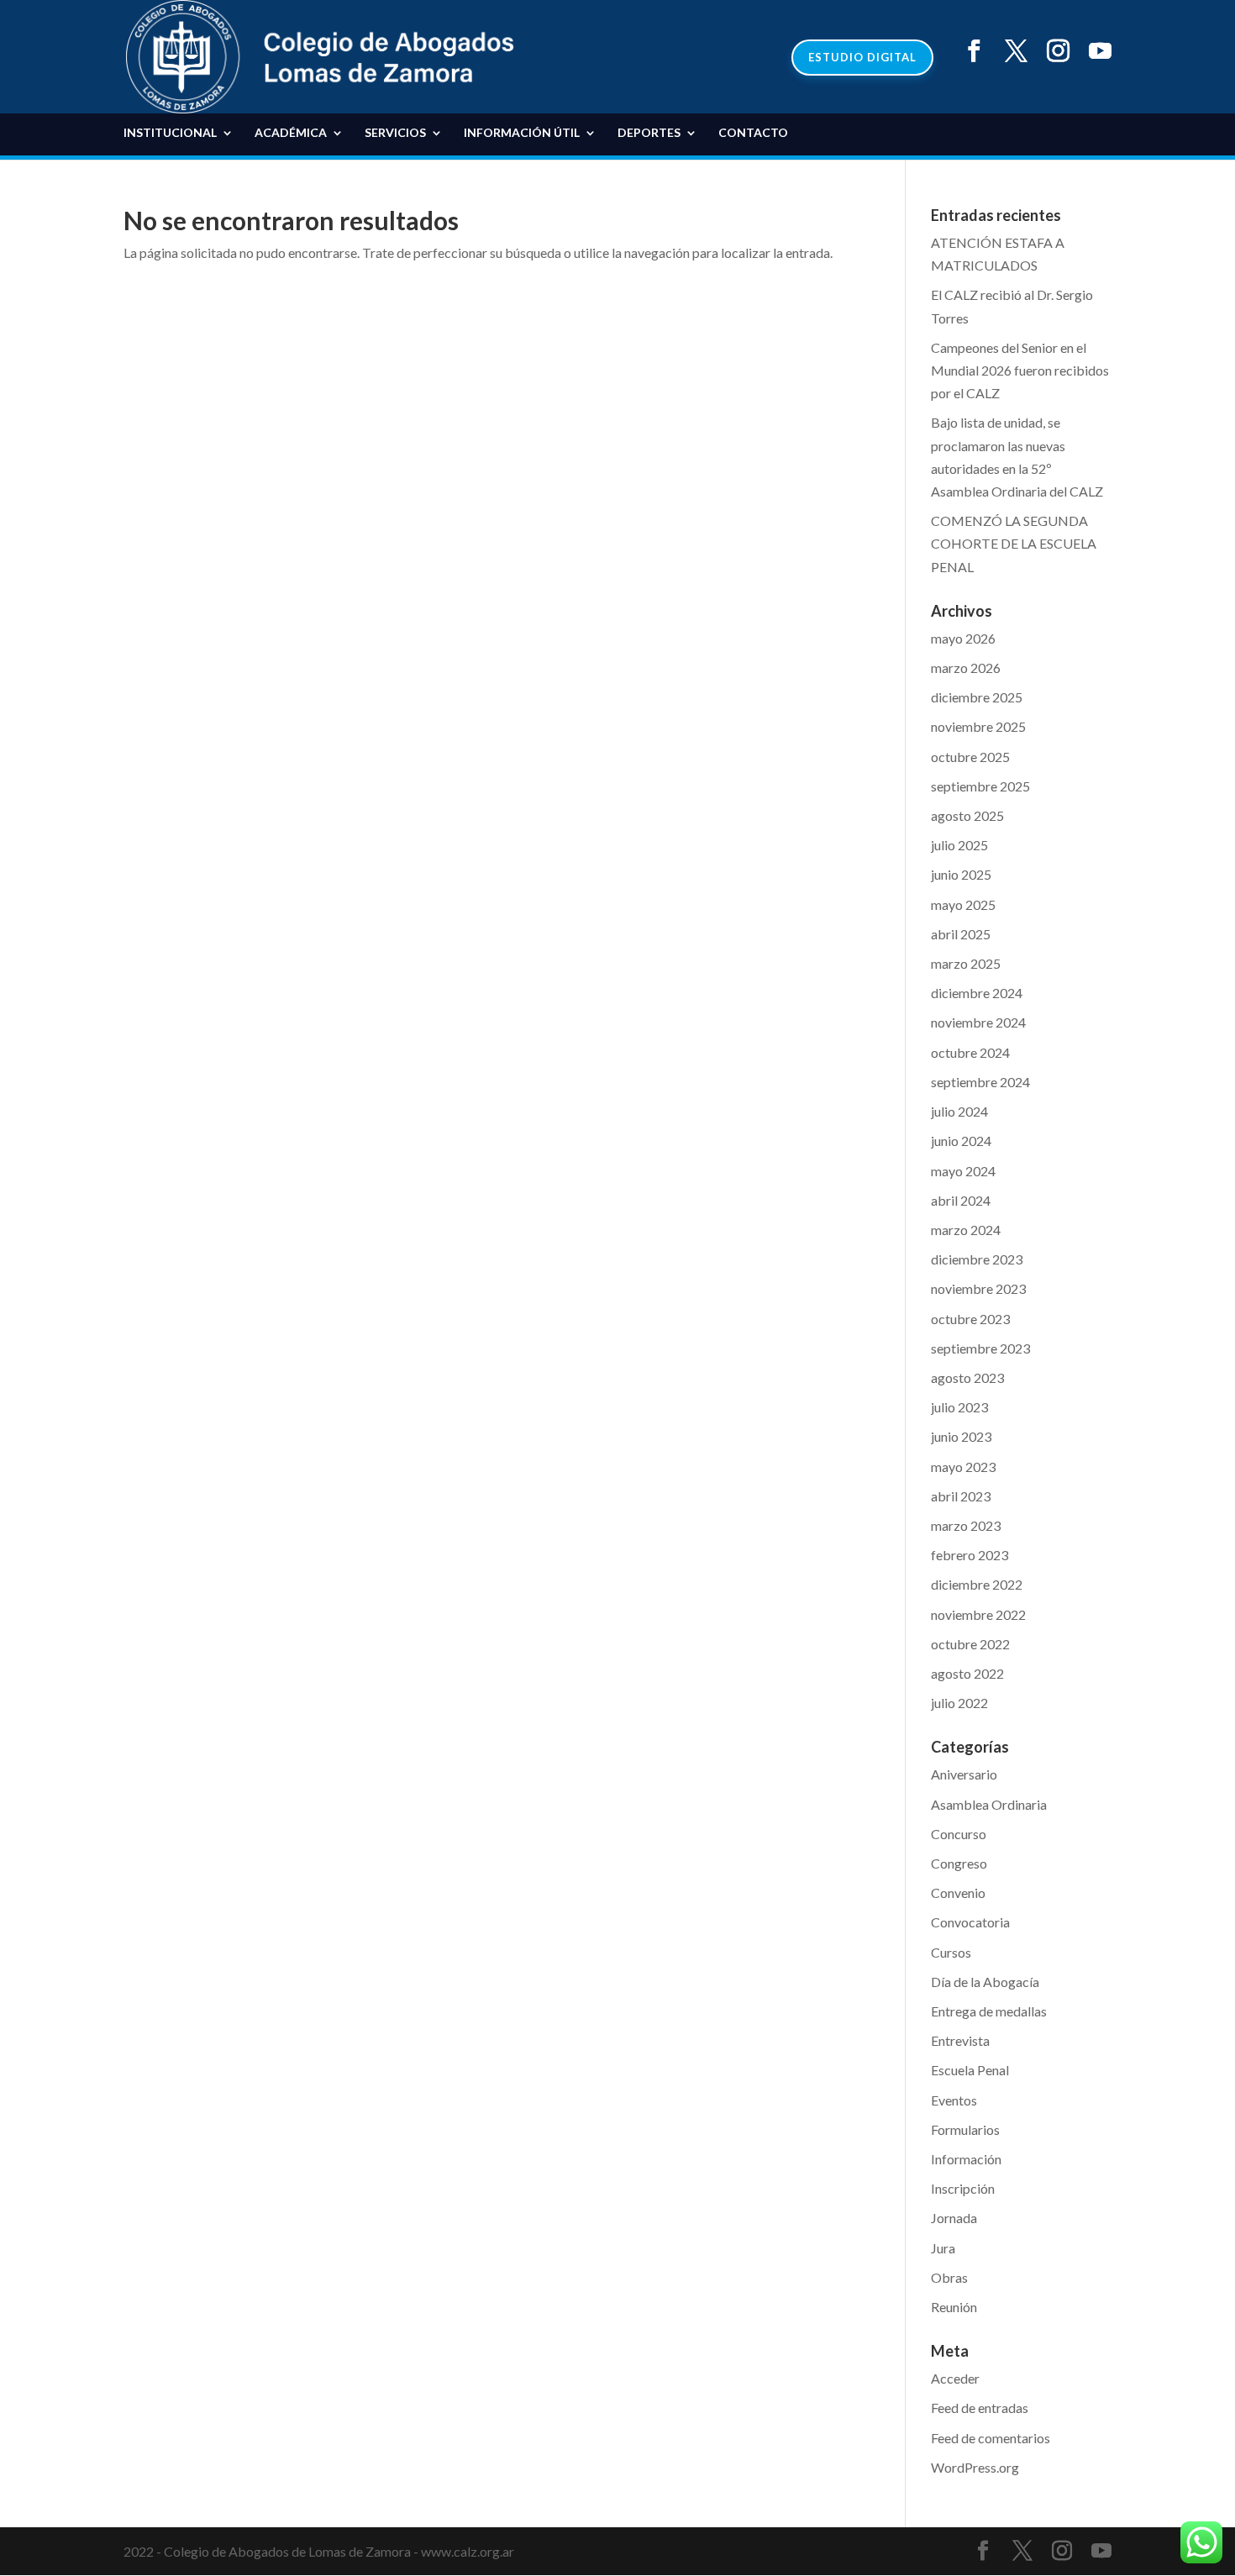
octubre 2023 (970, 1319)
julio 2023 (959, 1407)
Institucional (170, 133)
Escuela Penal (970, 2070)
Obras (949, 2277)
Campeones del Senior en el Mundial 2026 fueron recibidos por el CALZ (1020, 370)
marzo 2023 (966, 1525)
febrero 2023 (970, 1555)
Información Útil (522, 133)
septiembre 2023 (980, 1348)
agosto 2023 (967, 1377)
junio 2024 (961, 1141)
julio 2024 (959, 1111)
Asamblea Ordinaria (989, 1804)
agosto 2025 (967, 815)
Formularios (965, 2129)
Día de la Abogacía (985, 1982)
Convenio (958, 1893)
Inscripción (963, 2188)
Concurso (959, 1834)
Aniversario (964, 1774)
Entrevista (960, 2040)
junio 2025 (961, 874)
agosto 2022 (967, 1673)
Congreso (959, 1863)
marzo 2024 (966, 1230)
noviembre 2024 (978, 1022)
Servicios (395, 133)
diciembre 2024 (977, 993)
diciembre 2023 (977, 1259)
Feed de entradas (980, 2408)
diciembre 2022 (977, 1584)
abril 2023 (961, 1496)
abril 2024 (961, 1200)
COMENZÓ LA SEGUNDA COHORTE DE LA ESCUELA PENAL (1014, 543)
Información (966, 2159)
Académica (291, 133)
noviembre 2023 (978, 1288)
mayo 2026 (963, 638)
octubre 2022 (970, 1644)
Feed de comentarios (991, 2438)
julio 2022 (959, 1703)
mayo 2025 (963, 904)
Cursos (951, 1952)
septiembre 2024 (980, 1082)
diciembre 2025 (977, 697)
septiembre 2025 (980, 786)
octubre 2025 (970, 757)
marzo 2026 (966, 668)
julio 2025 (959, 845)
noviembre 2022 (978, 1614)
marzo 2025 (966, 963)
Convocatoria (970, 1922)
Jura (943, 2248)
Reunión (954, 2307)
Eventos (954, 2100)
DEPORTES (649, 133)
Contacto (753, 133)
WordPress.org (975, 2467)
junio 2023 (961, 1436)
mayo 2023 (963, 1467)
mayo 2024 (963, 1171)
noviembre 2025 (978, 726)
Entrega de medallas (989, 2011)
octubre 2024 (970, 1052)
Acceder (955, 2378)
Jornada (954, 2218)
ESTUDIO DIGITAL (862, 57)
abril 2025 (961, 934)
